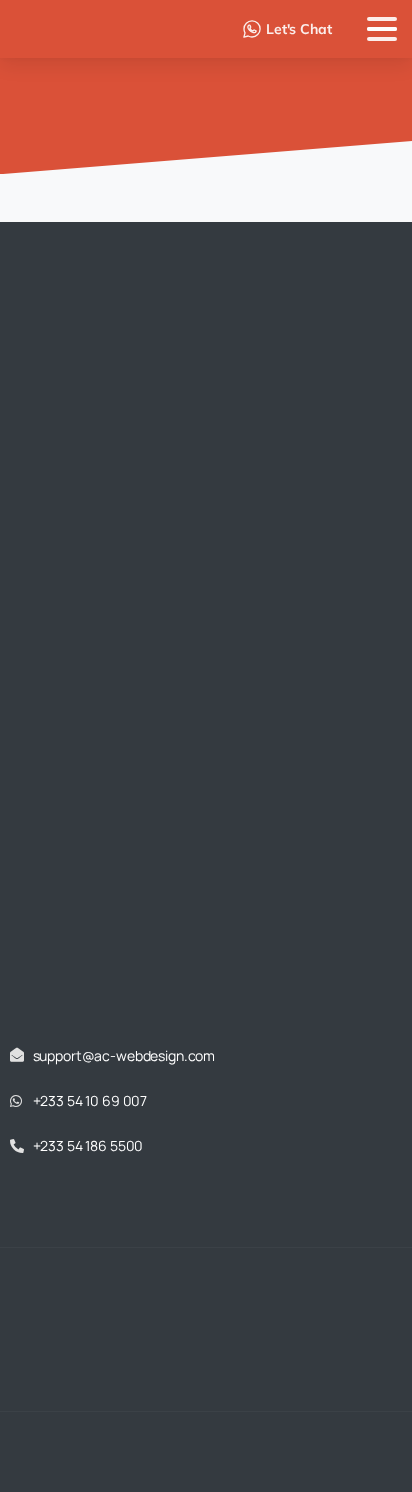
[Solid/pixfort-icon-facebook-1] (186, 1405)
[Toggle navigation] (382, 29)
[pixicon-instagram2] (226, 1405)
